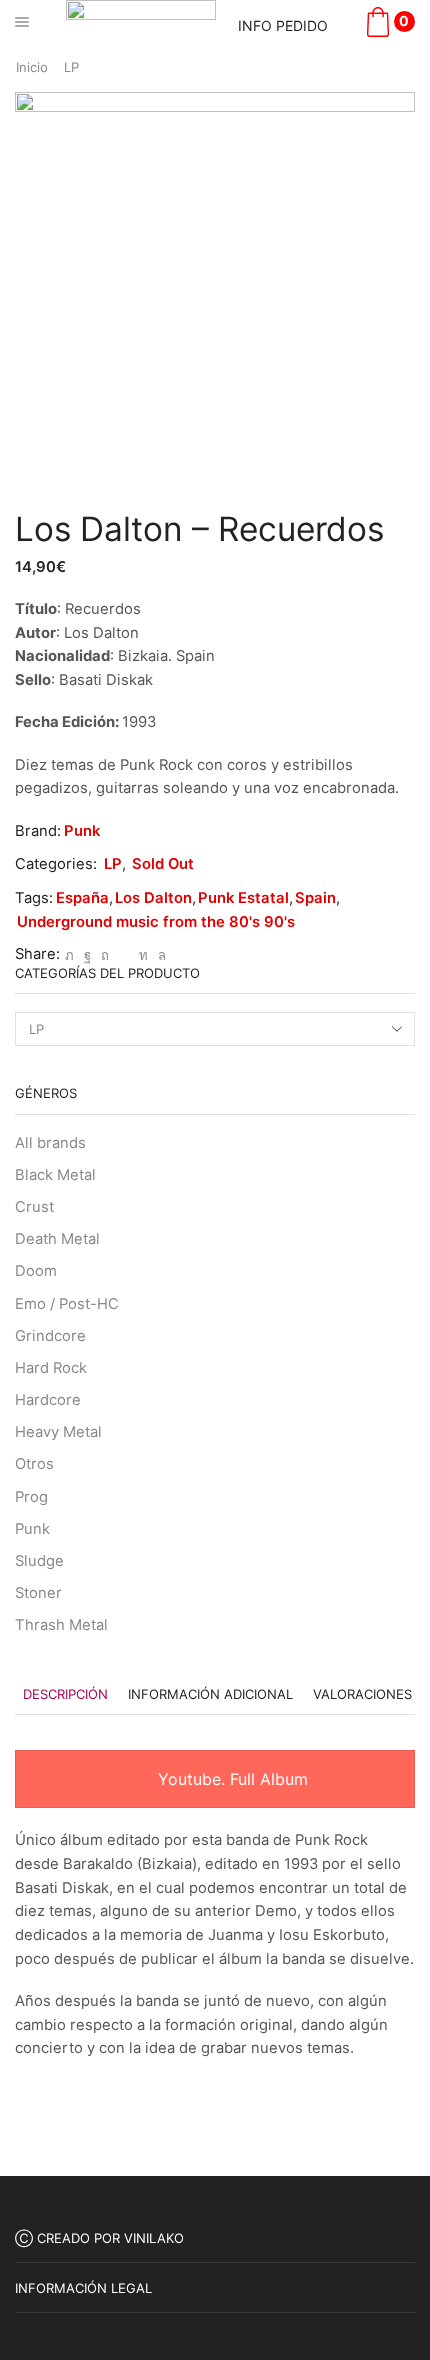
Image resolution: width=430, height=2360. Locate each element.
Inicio (32, 67)
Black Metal (55, 1175)
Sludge (39, 1561)
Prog (31, 1497)
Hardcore (48, 1400)
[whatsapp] (159, 955)
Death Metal (57, 1239)
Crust (34, 1207)
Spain (315, 898)
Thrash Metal (61, 1625)
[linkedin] (143, 955)
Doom (36, 1271)
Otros (34, 1464)
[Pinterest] (105, 955)
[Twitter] (69, 955)
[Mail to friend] (124, 955)
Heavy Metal (58, 1432)
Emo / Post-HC (67, 1304)
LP (71, 67)
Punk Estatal (243, 898)
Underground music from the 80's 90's (156, 922)
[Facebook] (87, 955)
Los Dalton (153, 898)
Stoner (38, 1593)
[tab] (65, 1694)
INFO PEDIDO (283, 25)
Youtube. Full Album (230, 1779)
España (82, 898)
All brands (50, 1143)
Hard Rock (51, 1368)
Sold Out (163, 864)
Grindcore (50, 1336)
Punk (82, 831)
